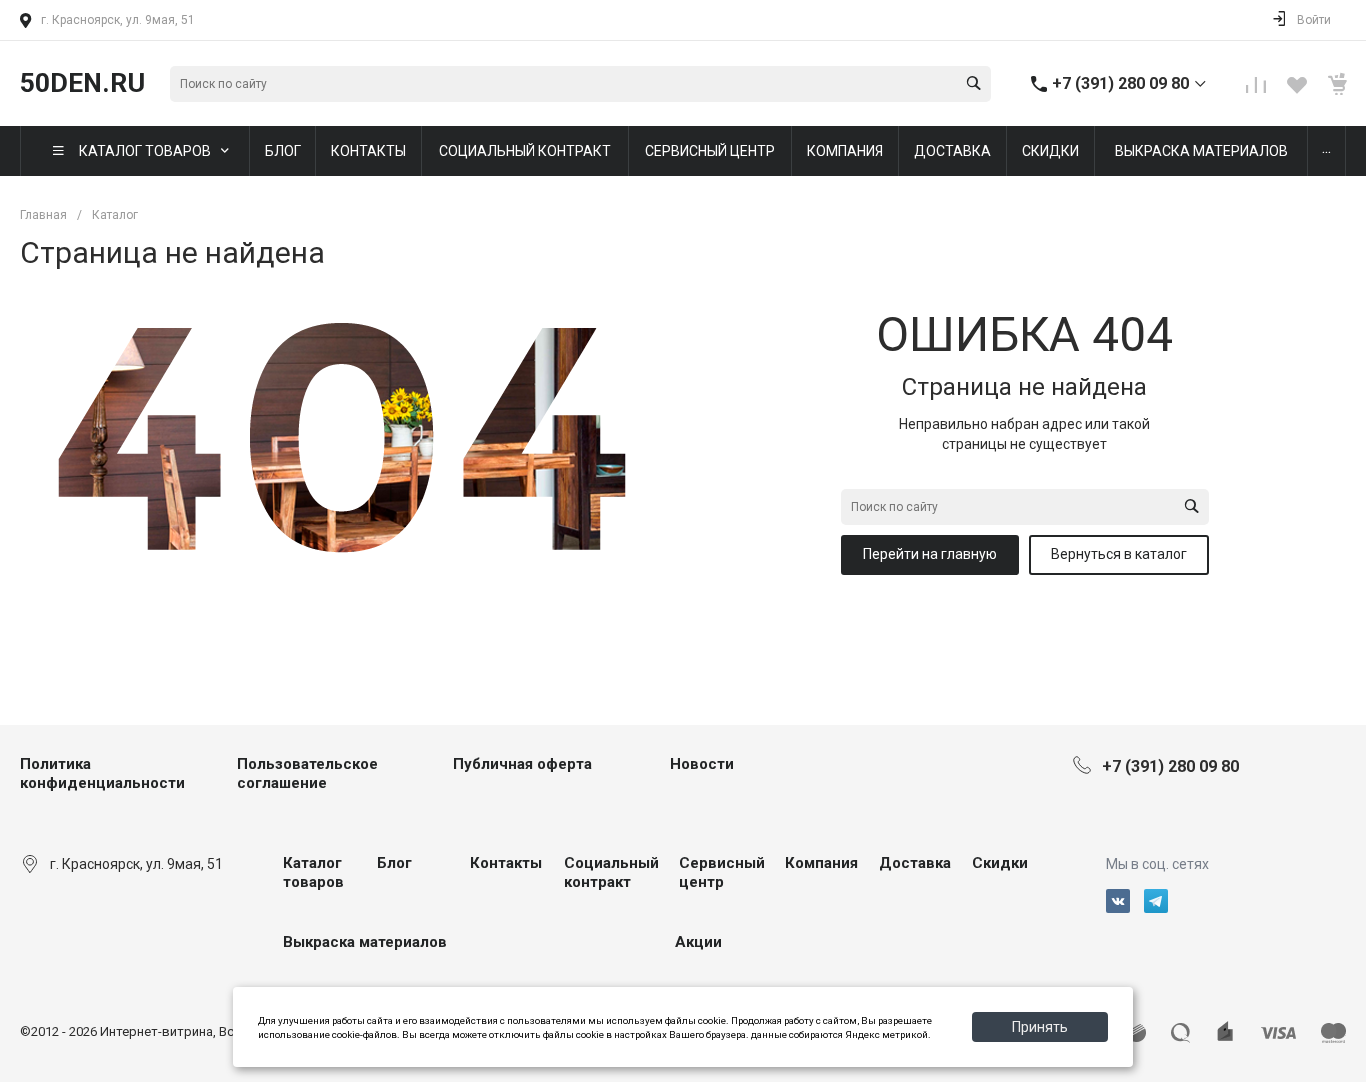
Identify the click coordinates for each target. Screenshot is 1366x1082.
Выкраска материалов (365, 942)
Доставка (915, 863)
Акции (698, 942)
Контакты (506, 863)
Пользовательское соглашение (307, 774)
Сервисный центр (722, 873)
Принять (1040, 1027)
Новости (702, 764)
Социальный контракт (611, 873)
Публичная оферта (522, 764)
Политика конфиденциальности (102, 774)
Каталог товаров (313, 873)
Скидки (1000, 863)
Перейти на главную (930, 554)
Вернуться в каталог (1119, 554)
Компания (821, 863)
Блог (394, 863)
